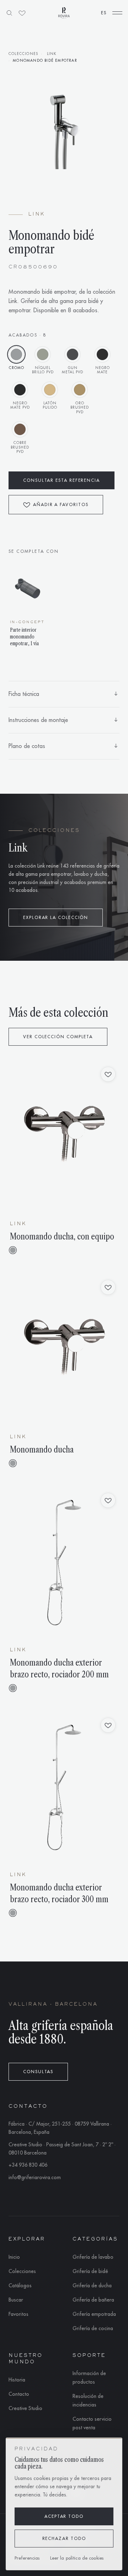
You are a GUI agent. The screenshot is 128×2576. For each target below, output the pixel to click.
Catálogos (20, 2285)
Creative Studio (25, 2408)
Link (52, 54)
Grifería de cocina (93, 2328)
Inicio (14, 2257)
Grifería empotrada (94, 2314)
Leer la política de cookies (77, 2558)
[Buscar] (9, 13)
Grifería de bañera (93, 2300)
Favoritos (18, 2314)
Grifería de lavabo (93, 2257)
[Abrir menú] (117, 13)
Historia (17, 2380)
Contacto (19, 2394)
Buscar (16, 2300)
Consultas (38, 2072)
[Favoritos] (22, 13)
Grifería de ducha (92, 2285)
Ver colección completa (58, 1037)
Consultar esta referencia (62, 480)
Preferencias (27, 2558)
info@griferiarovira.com (35, 2177)
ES (104, 13)
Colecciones (23, 54)
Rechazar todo (64, 2539)
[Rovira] (64, 13)
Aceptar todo (64, 2516)
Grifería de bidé (90, 2271)
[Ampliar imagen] (64, 131)
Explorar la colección (56, 918)
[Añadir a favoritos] (108, 1074)
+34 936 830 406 (28, 2165)
